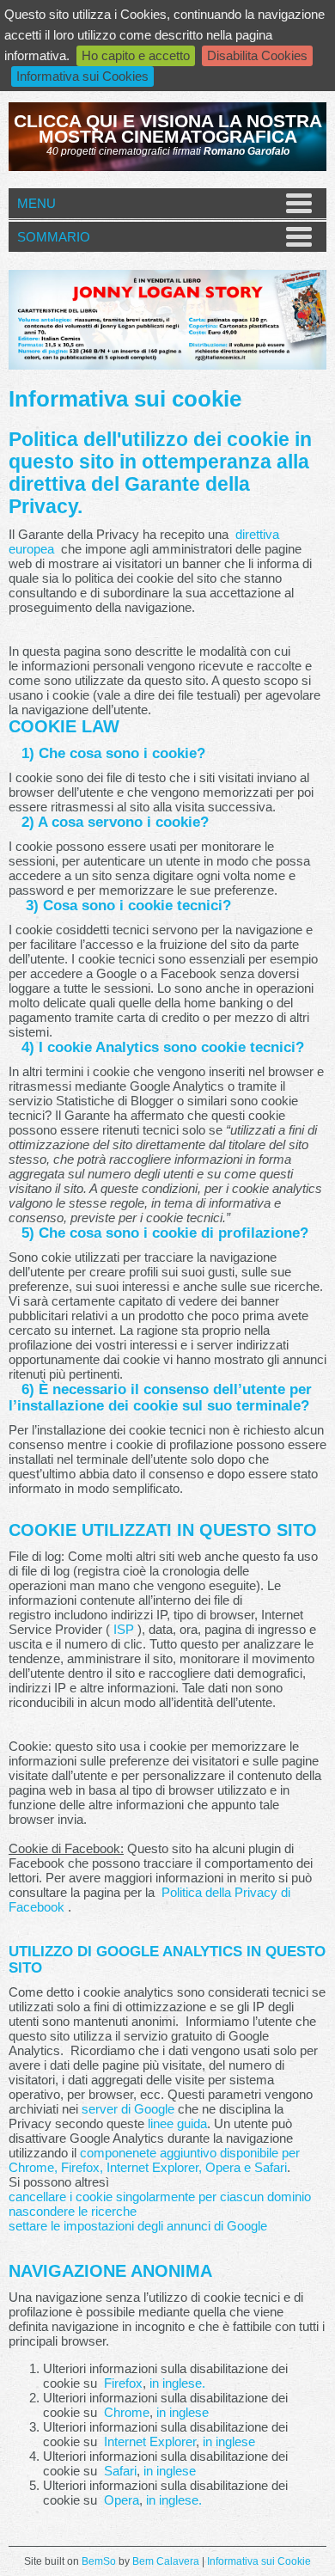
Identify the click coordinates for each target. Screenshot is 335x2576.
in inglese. (177, 2383)
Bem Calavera (166, 2561)
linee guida (177, 2123)
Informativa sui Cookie (259, 2561)
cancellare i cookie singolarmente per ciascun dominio (160, 2197)
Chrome (127, 2412)
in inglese (183, 2412)
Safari (120, 2471)
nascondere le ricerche (73, 2211)
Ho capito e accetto (136, 55)
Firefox (123, 2383)
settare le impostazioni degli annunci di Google (138, 2226)
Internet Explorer (150, 2441)
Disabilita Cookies (257, 55)
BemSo (99, 2561)
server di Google (128, 2109)
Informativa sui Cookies (82, 76)
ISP (124, 1629)
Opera (122, 2500)
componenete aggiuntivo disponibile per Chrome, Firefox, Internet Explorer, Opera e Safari (154, 2160)
